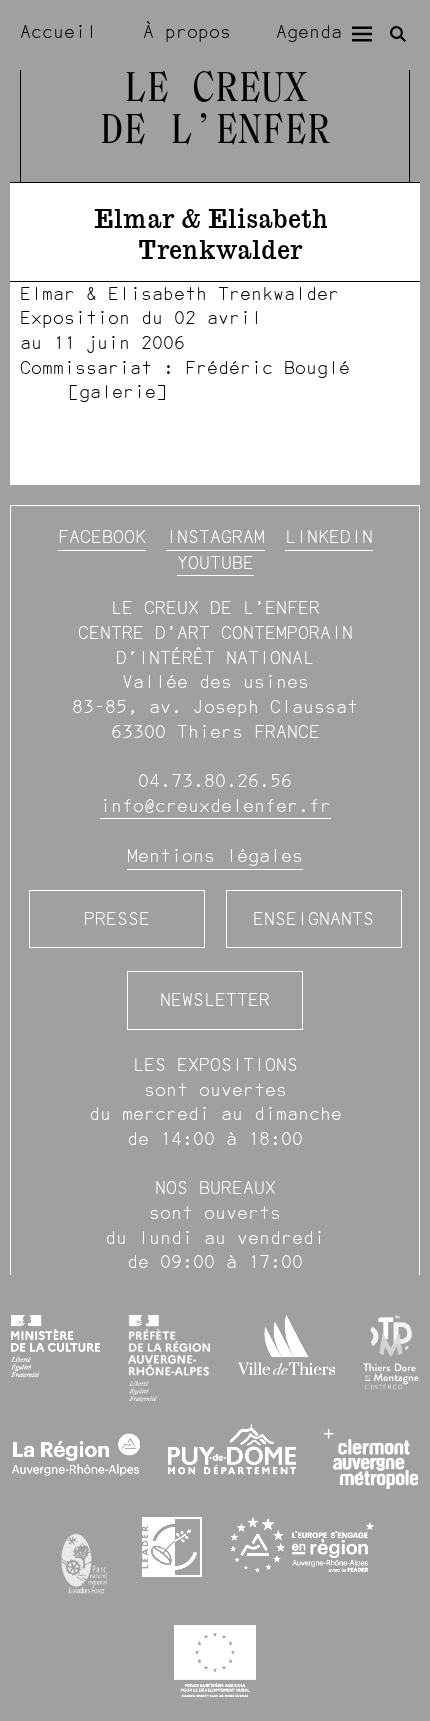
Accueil (58, 31)
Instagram (215, 536)
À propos (187, 31)
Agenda (309, 31)
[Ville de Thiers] (286, 1345)
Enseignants (313, 918)
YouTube (215, 562)
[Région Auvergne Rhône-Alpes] (76, 1459)
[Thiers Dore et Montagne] (391, 1352)
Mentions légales (215, 855)
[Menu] (362, 34)
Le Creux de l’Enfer (215, 111)
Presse (117, 918)
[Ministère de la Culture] (55, 1346)
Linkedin (329, 536)
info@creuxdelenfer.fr (215, 805)
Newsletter (215, 999)
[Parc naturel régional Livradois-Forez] (85, 1559)
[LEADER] (172, 1547)
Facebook (102, 536)
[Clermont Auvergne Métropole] (371, 1459)
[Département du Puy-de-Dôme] (232, 1458)
